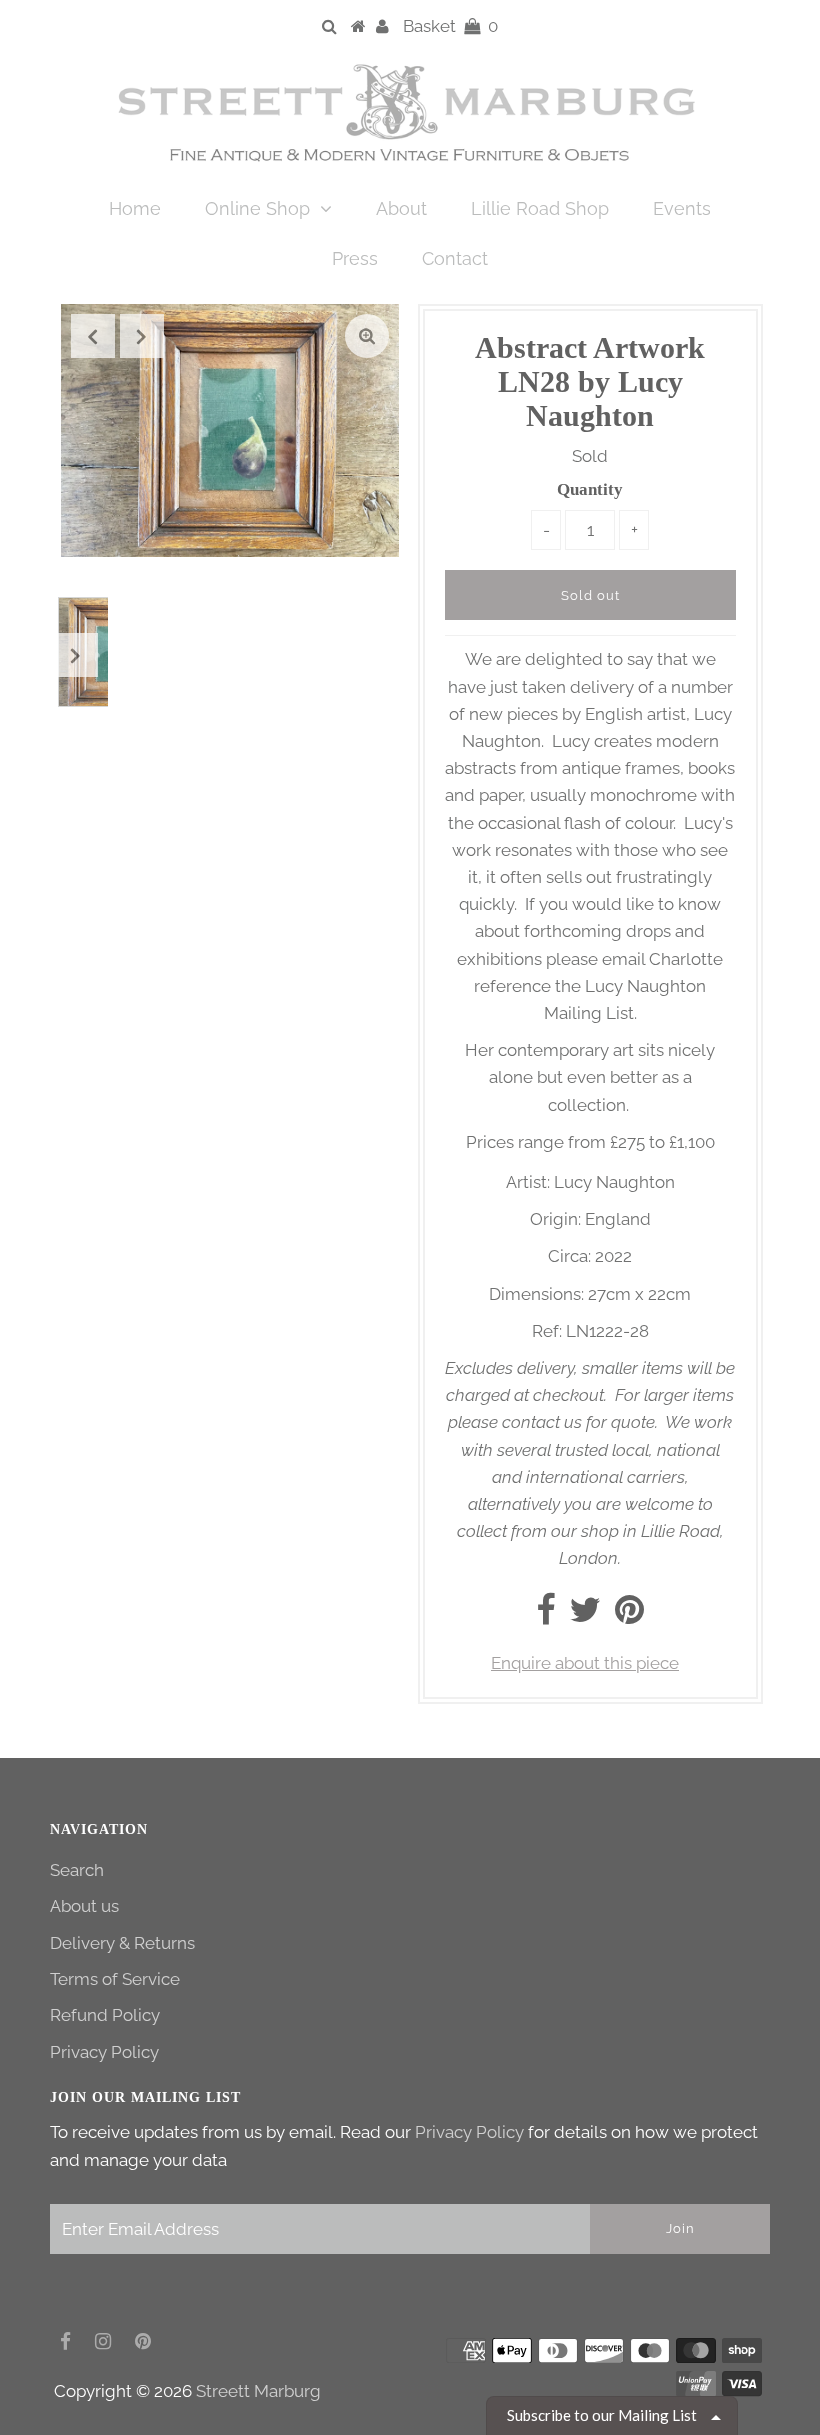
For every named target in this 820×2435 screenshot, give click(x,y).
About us (84, 1906)
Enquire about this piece (585, 1663)
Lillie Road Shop (540, 208)
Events (682, 208)
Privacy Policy (104, 2052)
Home (135, 208)
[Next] (142, 336)
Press (355, 258)
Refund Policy (105, 2015)
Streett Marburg (258, 2391)
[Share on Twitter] (585, 1616)
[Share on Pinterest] (629, 1616)
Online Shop (257, 208)
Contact (455, 258)
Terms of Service (115, 1979)
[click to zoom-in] (367, 336)
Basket (450, 26)
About (401, 208)
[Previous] (93, 336)
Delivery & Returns (122, 1943)
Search (77, 1870)
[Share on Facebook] (545, 1616)
